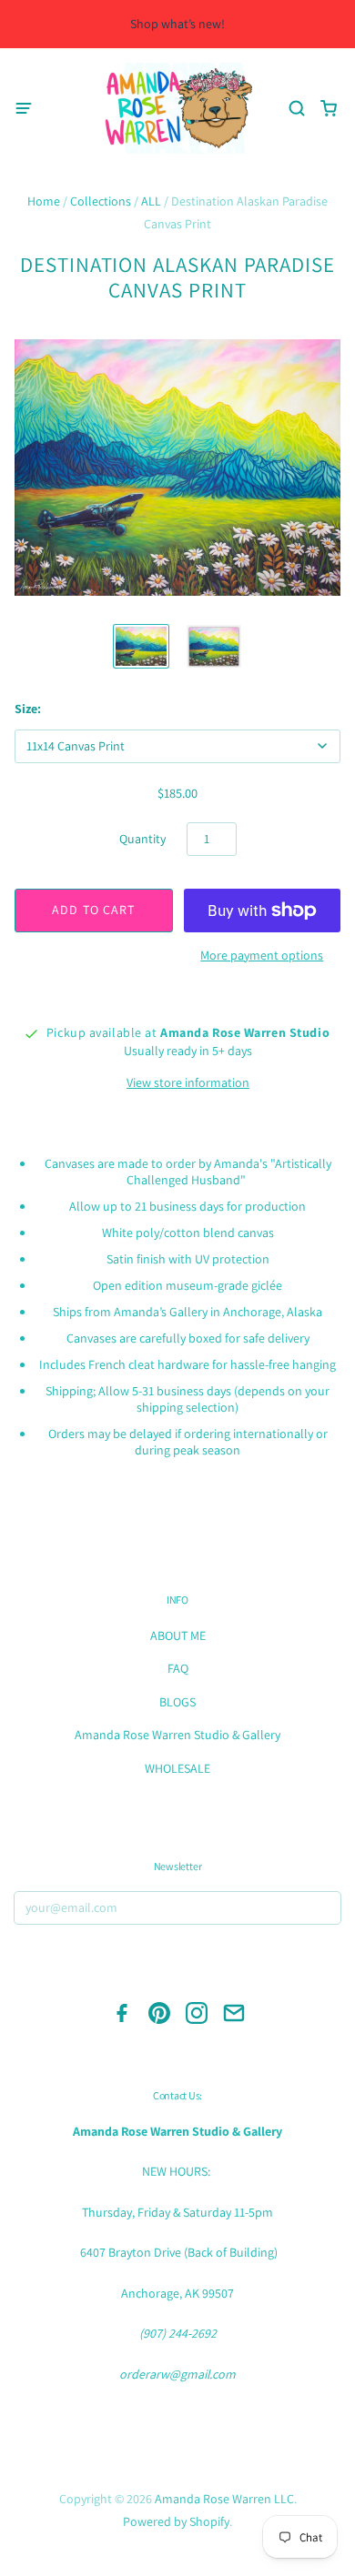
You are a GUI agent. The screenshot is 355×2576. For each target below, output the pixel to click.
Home (44, 201)
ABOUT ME (178, 1635)
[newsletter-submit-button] (322, 1910)
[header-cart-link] (328, 109)
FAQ (178, 1668)
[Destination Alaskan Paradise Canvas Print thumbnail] (141, 646)
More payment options (262, 955)
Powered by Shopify (176, 2521)
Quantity (142, 839)
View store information (188, 1082)
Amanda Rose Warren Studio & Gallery (177, 1735)
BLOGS (177, 1702)
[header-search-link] (296, 109)
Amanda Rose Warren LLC (224, 2499)
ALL (151, 201)
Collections (101, 201)
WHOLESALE (177, 1768)
